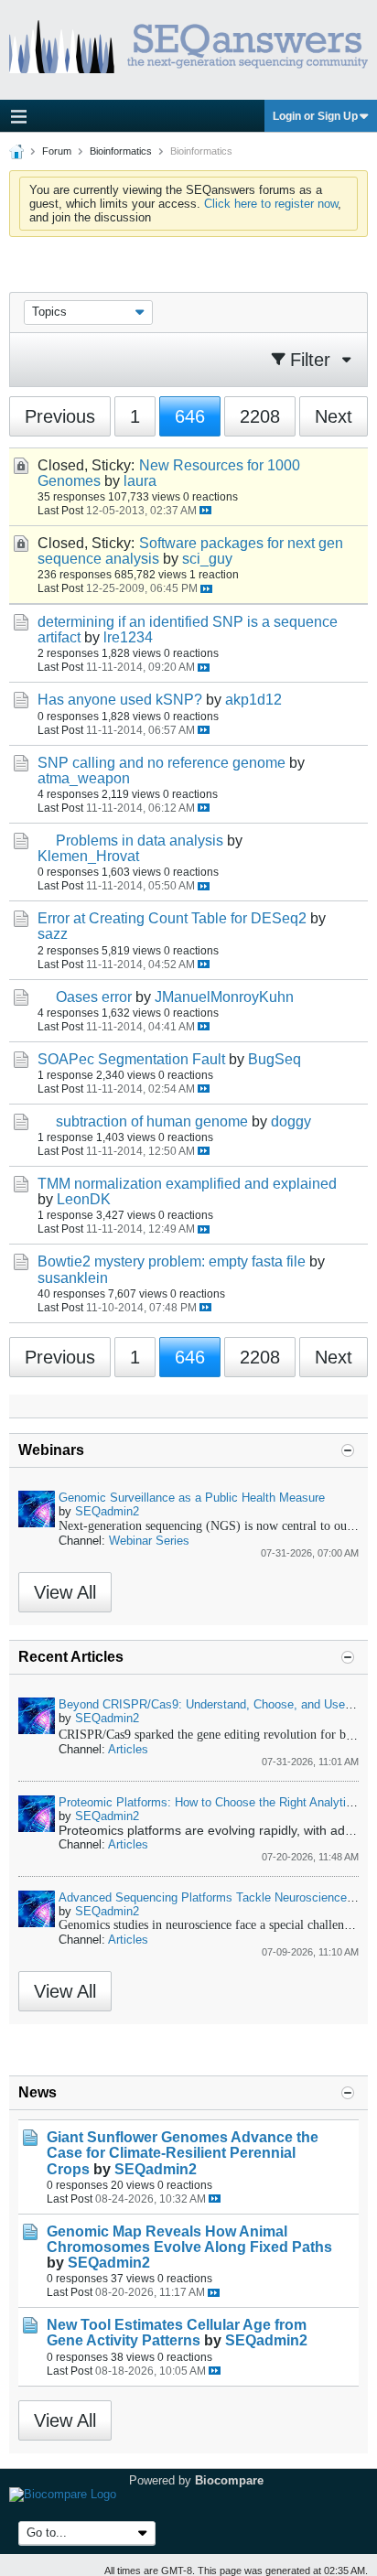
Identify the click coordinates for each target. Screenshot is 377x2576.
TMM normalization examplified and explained (187, 1184)
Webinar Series (149, 1541)
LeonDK (84, 1199)
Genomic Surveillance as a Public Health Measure (192, 1498)
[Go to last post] (205, 510)
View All (65, 1592)
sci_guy (207, 559)
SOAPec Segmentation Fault (131, 1059)
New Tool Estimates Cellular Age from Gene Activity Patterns (177, 2333)
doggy (291, 1121)
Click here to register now (271, 204)
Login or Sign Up (315, 116)
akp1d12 (253, 700)
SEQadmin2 (107, 1511)
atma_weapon (84, 778)
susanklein (73, 1278)
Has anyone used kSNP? (120, 700)
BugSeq (275, 1059)
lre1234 (128, 637)
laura (140, 481)
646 (190, 416)
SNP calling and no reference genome (162, 763)
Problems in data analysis (140, 841)
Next (334, 416)
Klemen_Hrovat (88, 856)
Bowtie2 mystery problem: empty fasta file (172, 1261)
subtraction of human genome (152, 1121)
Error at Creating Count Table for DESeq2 (172, 918)
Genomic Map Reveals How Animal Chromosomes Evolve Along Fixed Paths (189, 2239)
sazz (53, 934)
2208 (260, 416)
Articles (128, 1749)
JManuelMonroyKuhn (224, 997)
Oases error (94, 997)
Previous (60, 416)
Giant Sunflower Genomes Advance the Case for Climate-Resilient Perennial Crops (183, 2153)
